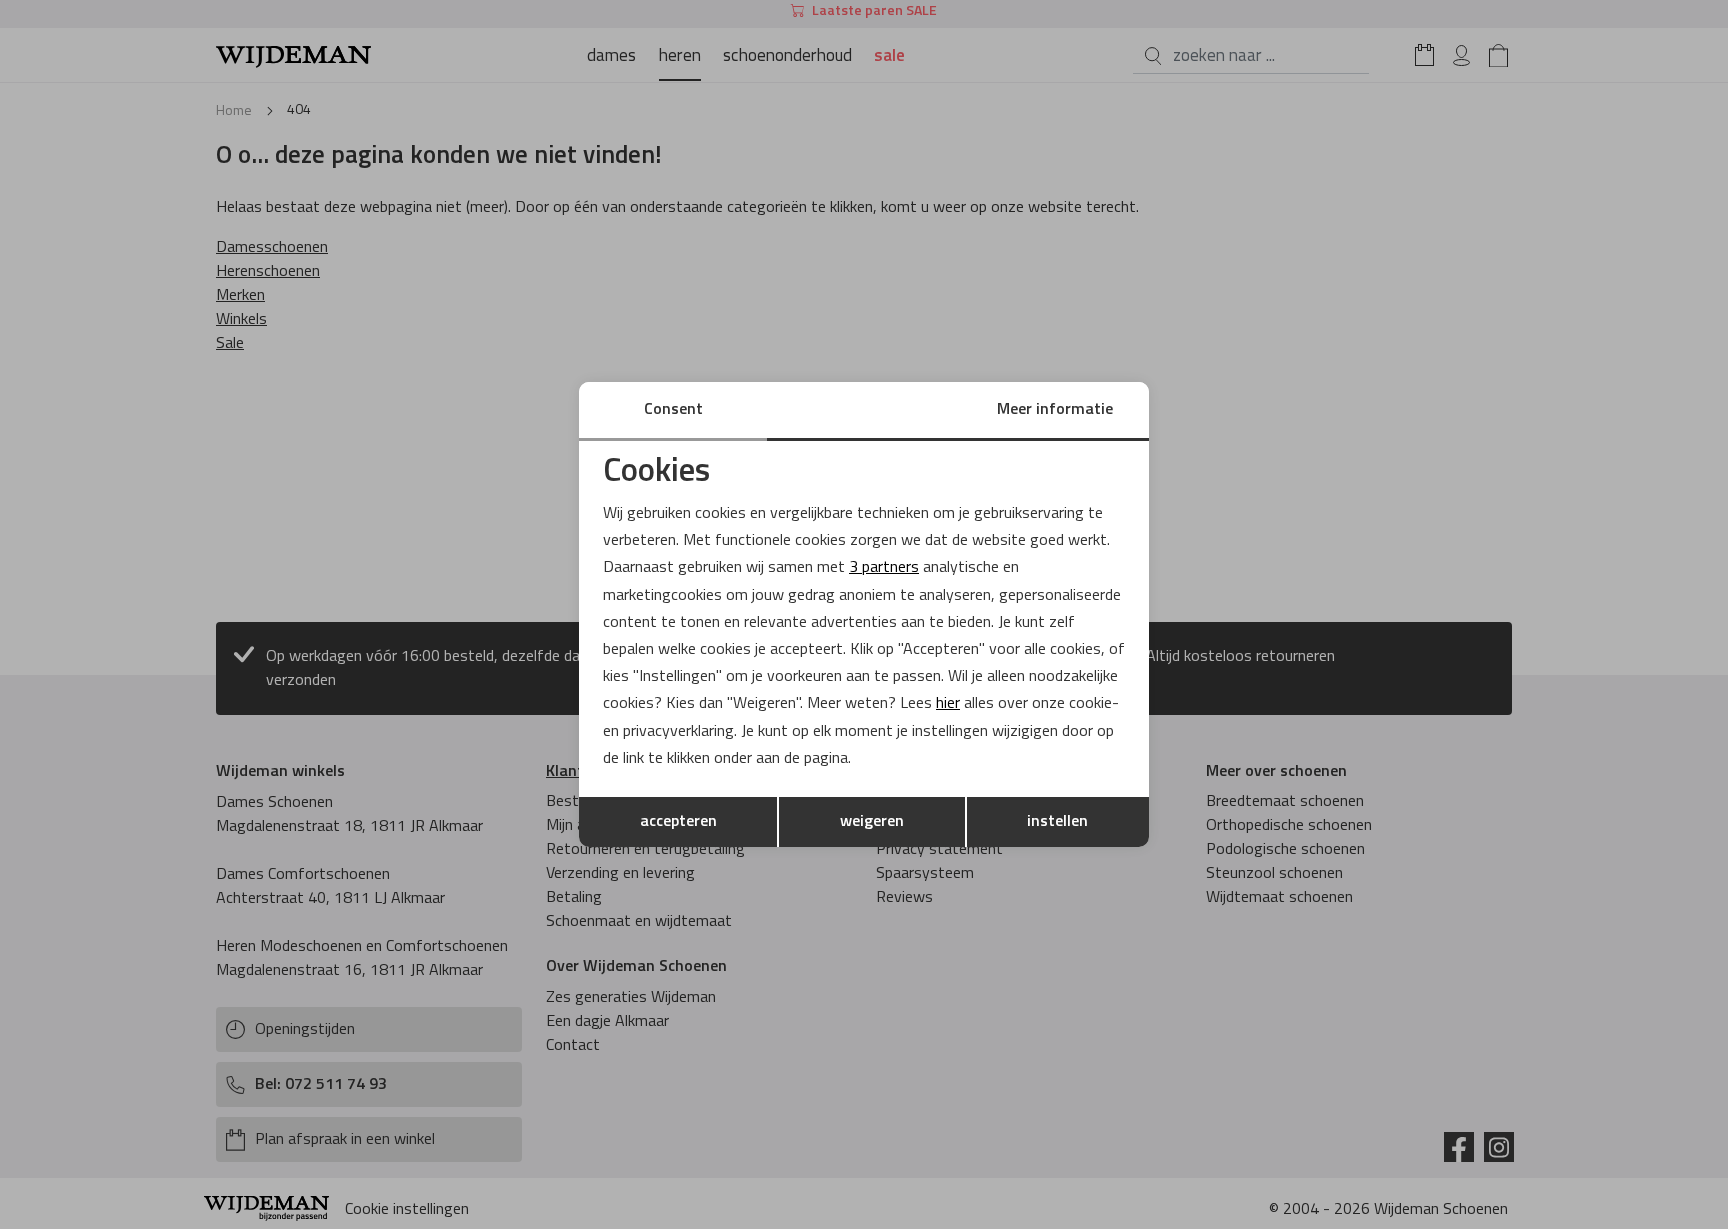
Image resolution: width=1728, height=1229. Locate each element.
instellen (1057, 822)
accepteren (678, 822)
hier (948, 704)
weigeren (872, 822)
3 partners (884, 568)
